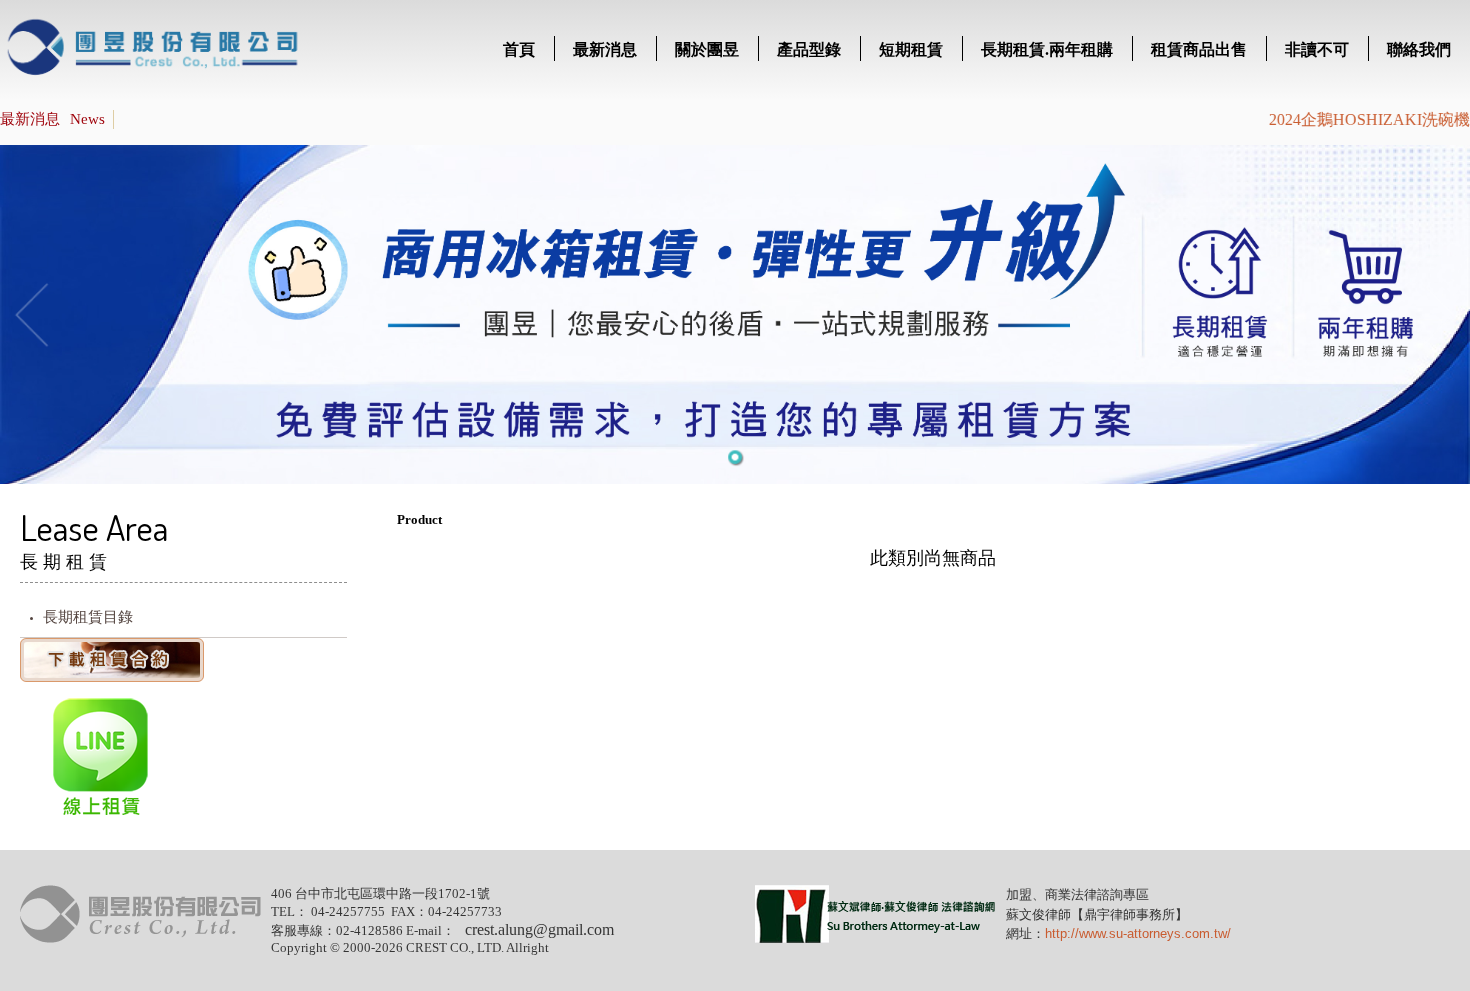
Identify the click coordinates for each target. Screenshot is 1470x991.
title (154, 50)
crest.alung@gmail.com (539, 929)
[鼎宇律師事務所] (875, 938)
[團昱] (140, 938)
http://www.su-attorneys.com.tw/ (1138, 933)
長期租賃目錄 (88, 617)
